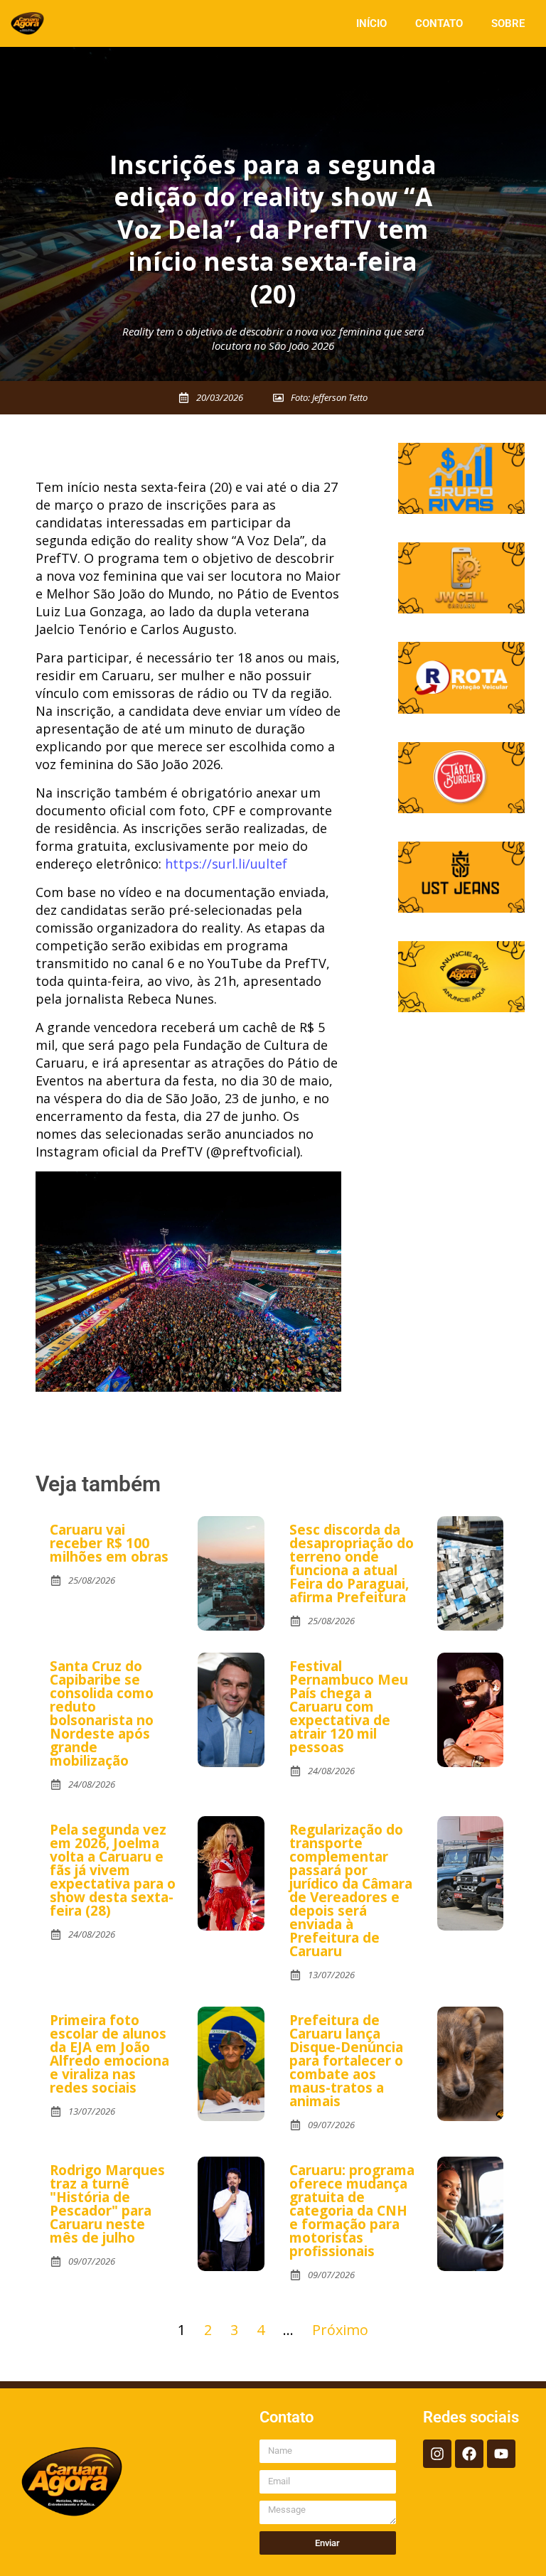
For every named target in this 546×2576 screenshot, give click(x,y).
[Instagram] (437, 2454)
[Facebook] (469, 2454)
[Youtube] (501, 2454)
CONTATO (439, 23)
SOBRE (508, 23)
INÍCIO (371, 23)
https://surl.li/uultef (226, 864)
